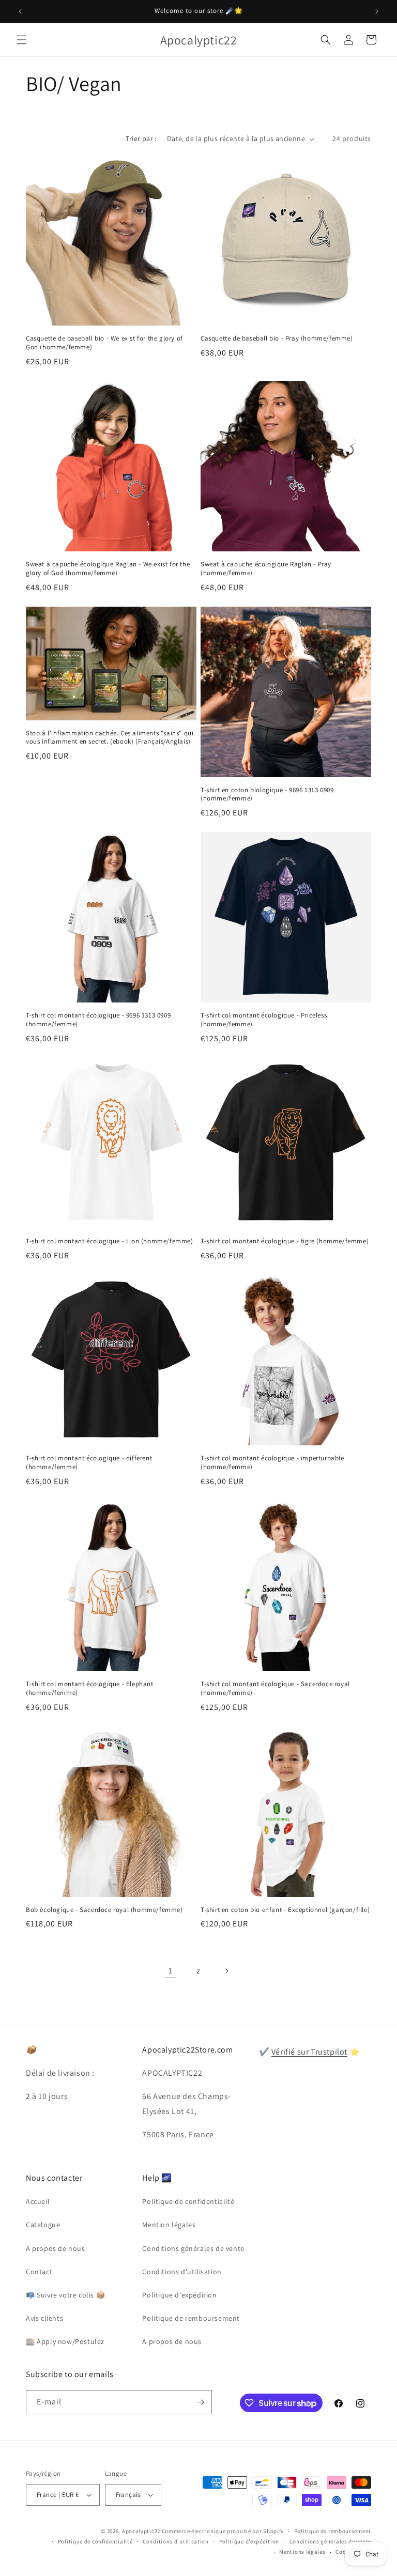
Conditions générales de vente (193, 2248)
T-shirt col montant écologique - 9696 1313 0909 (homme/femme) (98, 1020)
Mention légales (169, 2225)
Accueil (38, 2201)
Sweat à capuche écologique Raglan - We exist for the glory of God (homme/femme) (108, 569)
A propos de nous (56, 2248)
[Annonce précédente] (20, 11)
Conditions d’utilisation (176, 2541)
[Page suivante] (226, 1971)
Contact (39, 2272)
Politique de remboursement (191, 2318)
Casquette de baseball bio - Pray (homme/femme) (277, 338)
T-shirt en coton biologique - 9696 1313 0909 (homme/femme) (267, 795)
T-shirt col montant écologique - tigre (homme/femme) (285, 1241)
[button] (22, 40)
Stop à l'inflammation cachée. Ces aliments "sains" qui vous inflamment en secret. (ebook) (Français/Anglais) (110, 738)
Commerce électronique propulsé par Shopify (223, 2531)
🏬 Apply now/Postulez (65, 2341)
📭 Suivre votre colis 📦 (65, 2295)
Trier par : (141, 138)
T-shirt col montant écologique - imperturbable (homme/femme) (272, 1463)
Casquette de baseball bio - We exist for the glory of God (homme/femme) (104, 343)
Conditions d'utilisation (182, 2272)
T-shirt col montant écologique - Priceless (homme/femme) (264, 1020)
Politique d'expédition (179, 2295)
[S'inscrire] (200, 2402)
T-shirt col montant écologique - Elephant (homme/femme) (90, 1688)
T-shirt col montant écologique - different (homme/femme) (89, 1463)
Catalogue (43, 2225)
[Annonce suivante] (377, 11)
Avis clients (44, 2318)
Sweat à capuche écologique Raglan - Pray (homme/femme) (266, 569)
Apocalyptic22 (141, 2531)
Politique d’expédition (249, 2541)
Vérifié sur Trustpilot (309, 2052)
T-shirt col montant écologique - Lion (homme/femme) (110, 1241)
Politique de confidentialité (188, 2201)
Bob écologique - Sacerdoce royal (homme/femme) (104, 1910)
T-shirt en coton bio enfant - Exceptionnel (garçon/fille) (285, 1910)
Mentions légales (302, 2552)
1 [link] (171, 1971)
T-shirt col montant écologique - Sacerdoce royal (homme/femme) (275, 1688)
